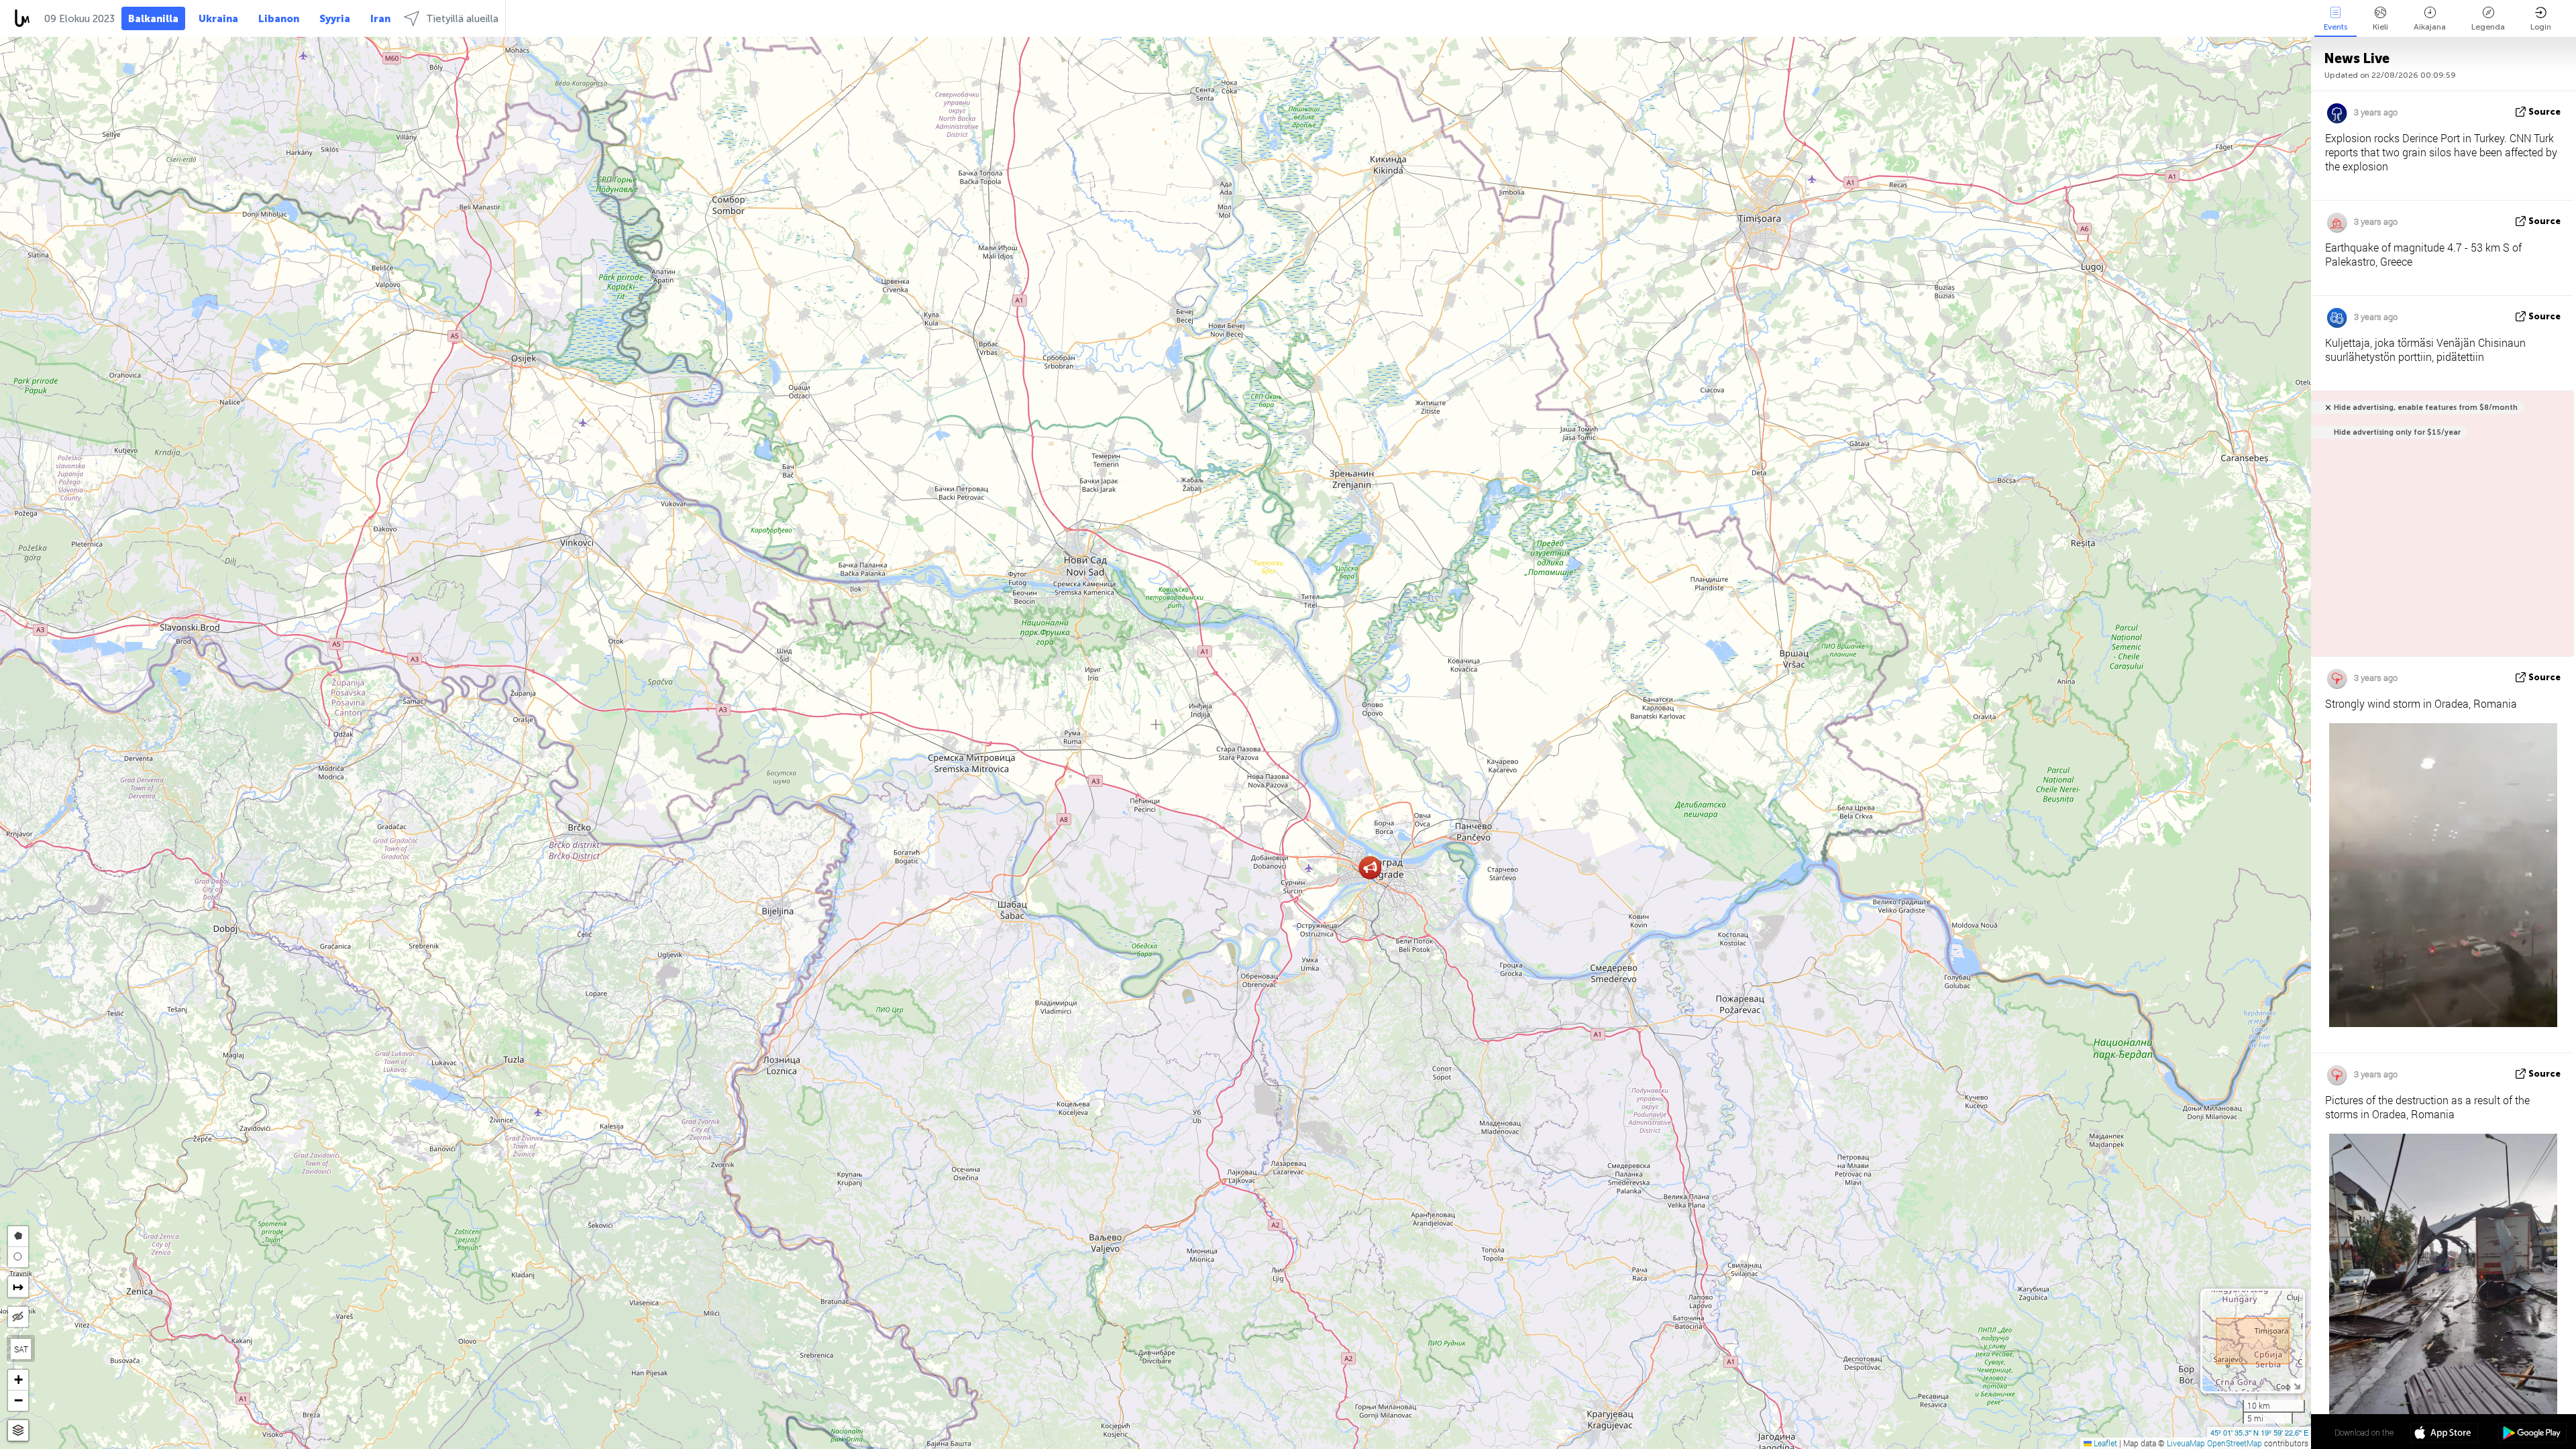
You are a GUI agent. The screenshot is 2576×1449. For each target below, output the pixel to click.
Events (2336, 27)
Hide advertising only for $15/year (2397, 432)
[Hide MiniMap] (2297, 1385)
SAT (21, 1349)
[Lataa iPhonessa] (2444, 1434)
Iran (380, 19)
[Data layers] (18, 1431)
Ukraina (218, 19)
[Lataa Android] (2532, 1434)
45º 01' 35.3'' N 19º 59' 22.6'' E (2259, 1432)
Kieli (2380, 27)
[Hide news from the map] (18, 1317)
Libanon (279, 19)
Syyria (335, 19)
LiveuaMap (2186, 1443)
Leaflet (2104, 1443)
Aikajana (2430, 27)
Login (2541, 27)
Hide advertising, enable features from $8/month (2426, 408)
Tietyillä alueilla (462, 19)
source (2544, 112)
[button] (1370, 868)
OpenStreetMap (2235, 1443)
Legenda (2488, 27)
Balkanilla (153, 19)
